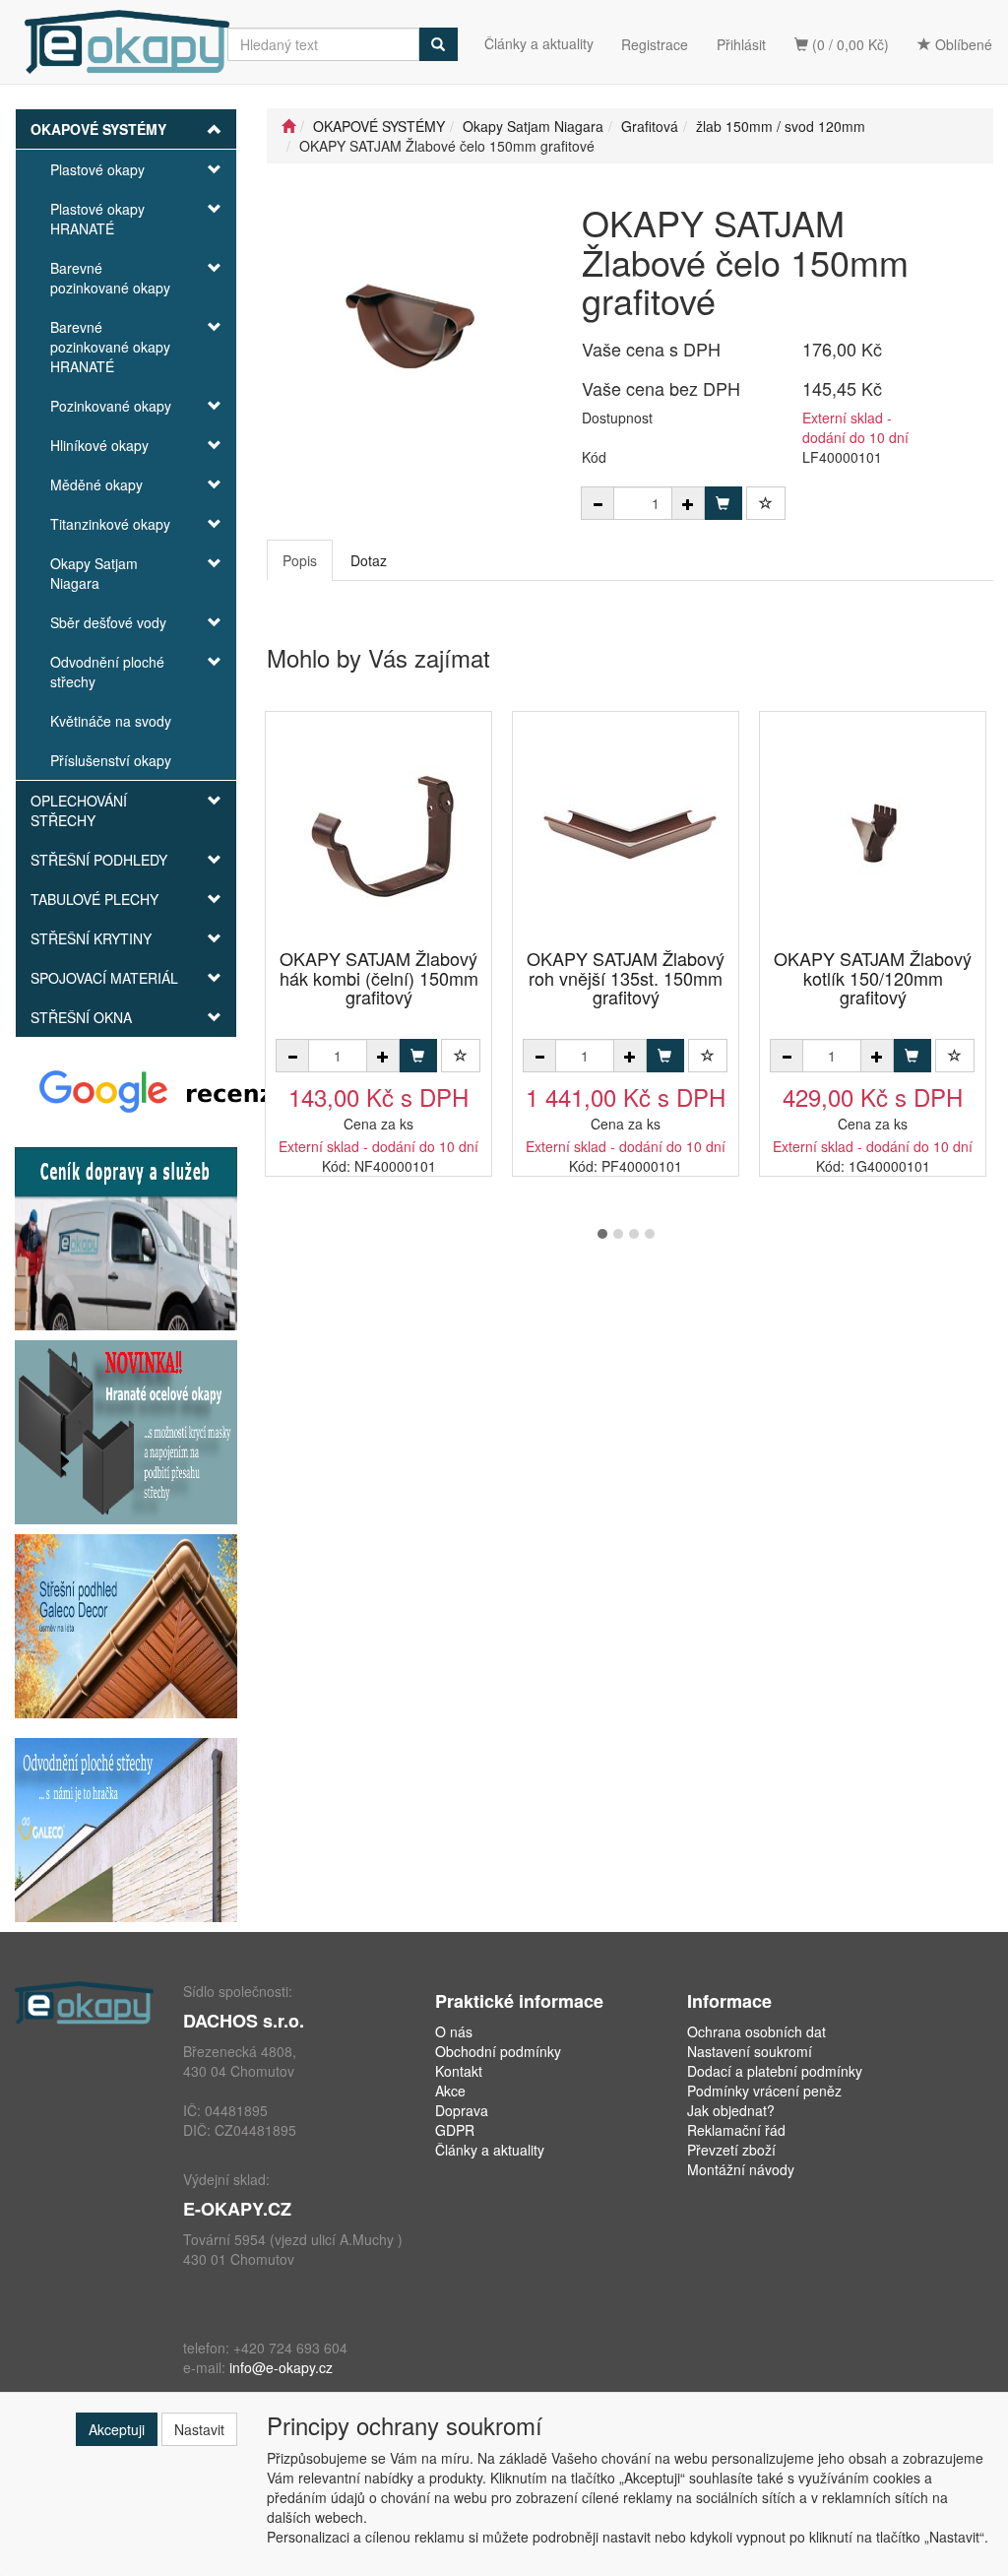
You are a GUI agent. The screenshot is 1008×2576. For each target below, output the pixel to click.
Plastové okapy (97, 169)
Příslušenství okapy (111, 760)
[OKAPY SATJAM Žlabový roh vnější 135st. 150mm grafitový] (626, 832)
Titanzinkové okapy (110, 524)
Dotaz (369, 560)
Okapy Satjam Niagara (94, 573)
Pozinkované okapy (111, 406)
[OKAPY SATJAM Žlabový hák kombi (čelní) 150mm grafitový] (379, 832)
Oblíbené (962, 44)
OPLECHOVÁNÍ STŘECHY (79, 810)
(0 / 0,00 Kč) (849, 44)
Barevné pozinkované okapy (110, 278)
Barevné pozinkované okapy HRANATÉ (110, 347)
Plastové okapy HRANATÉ (97, 219)
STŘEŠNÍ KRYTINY (91, 938)
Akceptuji (117, 2429)
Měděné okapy (96, 484)
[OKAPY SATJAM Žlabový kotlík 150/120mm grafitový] (873, 832)
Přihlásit (741, 44)
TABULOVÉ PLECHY (94, 899)
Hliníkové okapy (99, 445)
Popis (300, 560)
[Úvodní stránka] (288, 126)
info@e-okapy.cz (281, 2367)
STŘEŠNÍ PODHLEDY (99, 860)
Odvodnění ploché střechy (107, 672)
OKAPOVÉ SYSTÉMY (98, 129)
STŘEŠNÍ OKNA (81, 1017)
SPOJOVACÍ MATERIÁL (104, 978)
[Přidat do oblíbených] (766, 503)
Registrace (655, 44)
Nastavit (199, 2429)
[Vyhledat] (438, 44)
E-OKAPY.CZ (237, 2209)
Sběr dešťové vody (108, 622)
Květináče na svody (111, 721)
